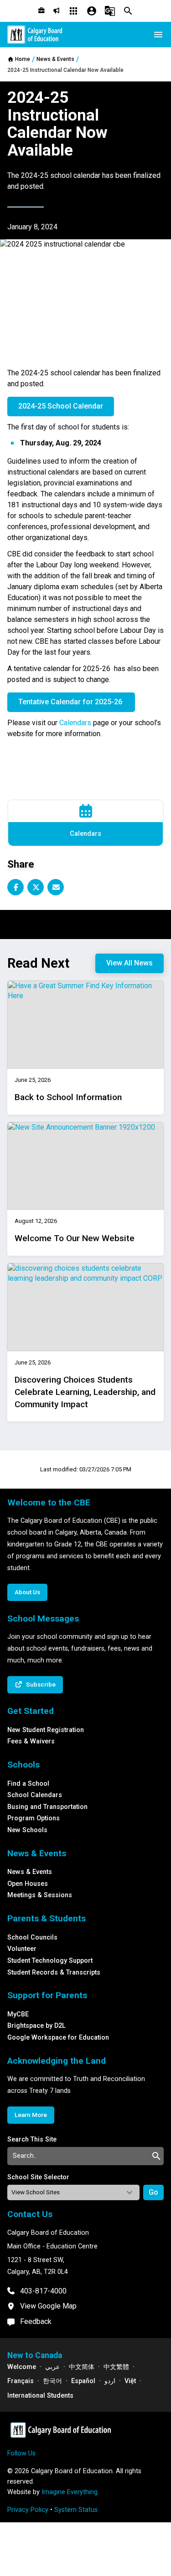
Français (21, 2381)
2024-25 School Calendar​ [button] (61, 406)
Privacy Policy (28, 2510)
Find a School (28, 1784)
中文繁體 (116, 2367)
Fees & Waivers (31, 1741)
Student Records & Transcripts (54, 1972)
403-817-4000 (43, 2291)
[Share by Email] (56, 887)
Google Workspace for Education (58, 2038)
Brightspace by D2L (36, 2026)
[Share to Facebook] (16, 887)
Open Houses (28, 1884)
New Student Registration (46, 1730)
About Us (27, 1592)
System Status (76, 2510)
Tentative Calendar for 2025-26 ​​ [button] (71, 702)
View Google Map (48, 2306)
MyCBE (18, 2014)
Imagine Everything (70, 2492)
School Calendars (35, 1795)
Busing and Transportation (47, 1807)
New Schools (27, 1830)
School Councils (32, 1937)
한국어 (52, 2381)
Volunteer (22, 1949)
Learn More (31, 2115)
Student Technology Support (50, 1961)
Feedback (36, 2321)
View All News (130, 963)
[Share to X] (36, 887)
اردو (110, 2381)
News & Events (30, 1872)
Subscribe (41, 1684)
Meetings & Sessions (40, 1895)
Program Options (34, 1818)
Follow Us (21, 2453)
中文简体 (82, 2367)
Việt (130, 2381)
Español (83, 2381)
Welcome (22, 2367)
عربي (52, 2367)
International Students (40, 2396)
